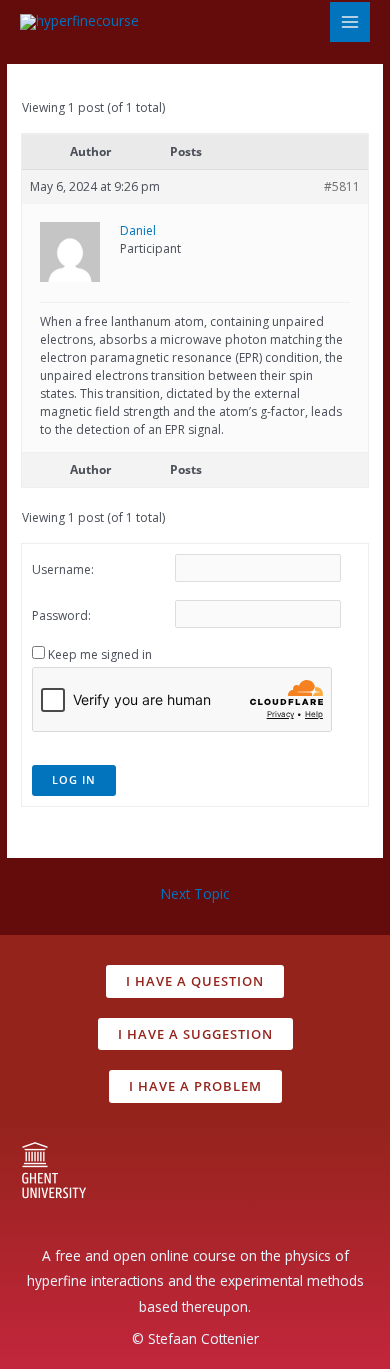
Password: (61, 615)
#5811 (342, 186)
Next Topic (195, 893)
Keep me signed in (100, 654)
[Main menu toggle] (350, 22)
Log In (74, 779)
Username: (63, 569)
